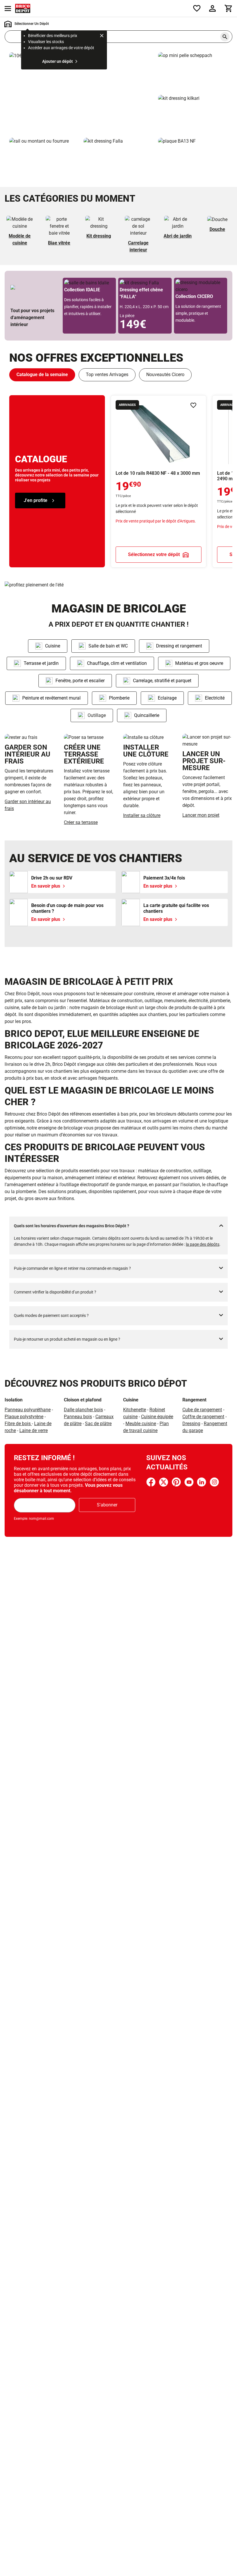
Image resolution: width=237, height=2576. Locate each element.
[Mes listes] (197, 8)
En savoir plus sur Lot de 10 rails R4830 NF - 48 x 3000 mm (159, 481)
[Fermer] (102, 36)
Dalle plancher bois (83, 1410)
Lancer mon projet (201, 815)
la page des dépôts (203, 1244)
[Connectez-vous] (212, 8)
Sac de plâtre (98, 1424)
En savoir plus (81, 93)
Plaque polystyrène (24, 1417)
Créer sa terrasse (81, 822)
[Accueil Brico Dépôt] (23, 8)
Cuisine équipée (157, 1417)
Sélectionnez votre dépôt (154, 554)
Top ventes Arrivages (107, 375)
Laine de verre (34, 1430)
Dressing (191, 1424)
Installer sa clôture (142, 815)
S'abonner (107, 1505)
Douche (217, 229)
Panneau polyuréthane (28, 1410)
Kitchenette (135, 1410)
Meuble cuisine (141, 1424)
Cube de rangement (202, 1410)
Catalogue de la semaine (42, 375)
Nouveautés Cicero (165, 375)
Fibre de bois (18, 1424)
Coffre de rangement (203, 1417)
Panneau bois (78, 1417)
